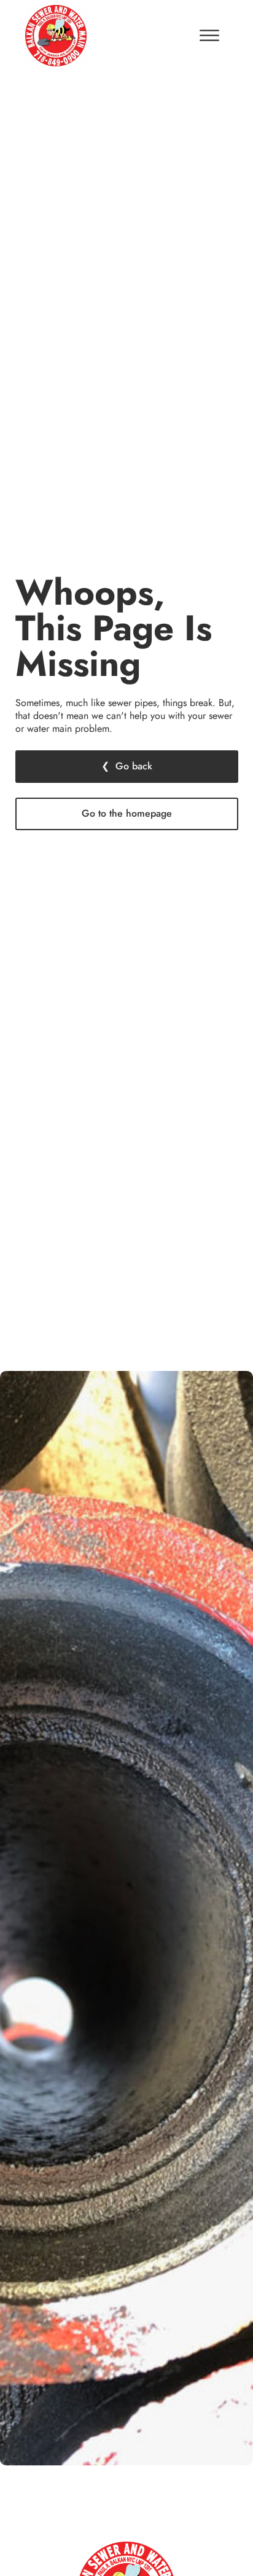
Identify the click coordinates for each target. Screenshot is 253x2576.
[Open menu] (209, 36)
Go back (134, 766)
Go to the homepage (127, 813)
